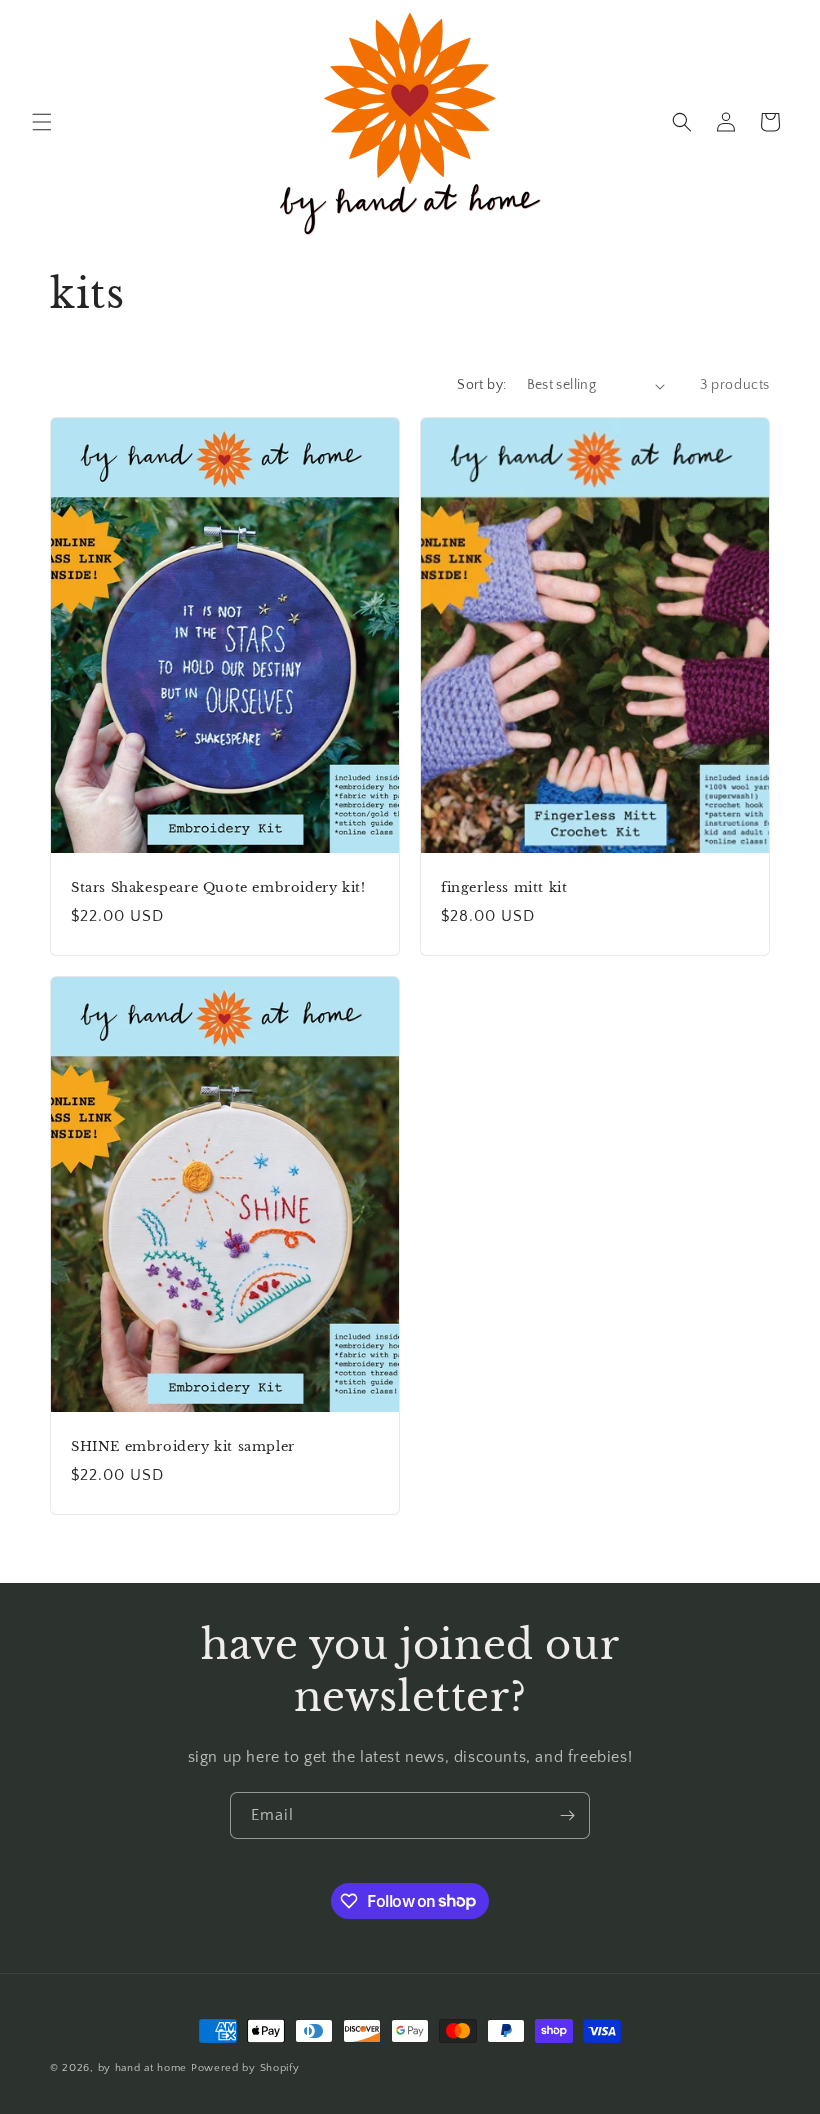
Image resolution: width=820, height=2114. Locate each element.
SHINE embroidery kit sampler (183, 1447)
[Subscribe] (567, 1815)
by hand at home (143, 2068)
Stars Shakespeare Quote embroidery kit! (218, 888)
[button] (42, 122)
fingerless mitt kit (504, 888)
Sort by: (481, 385)
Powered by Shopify (245, 2068)
